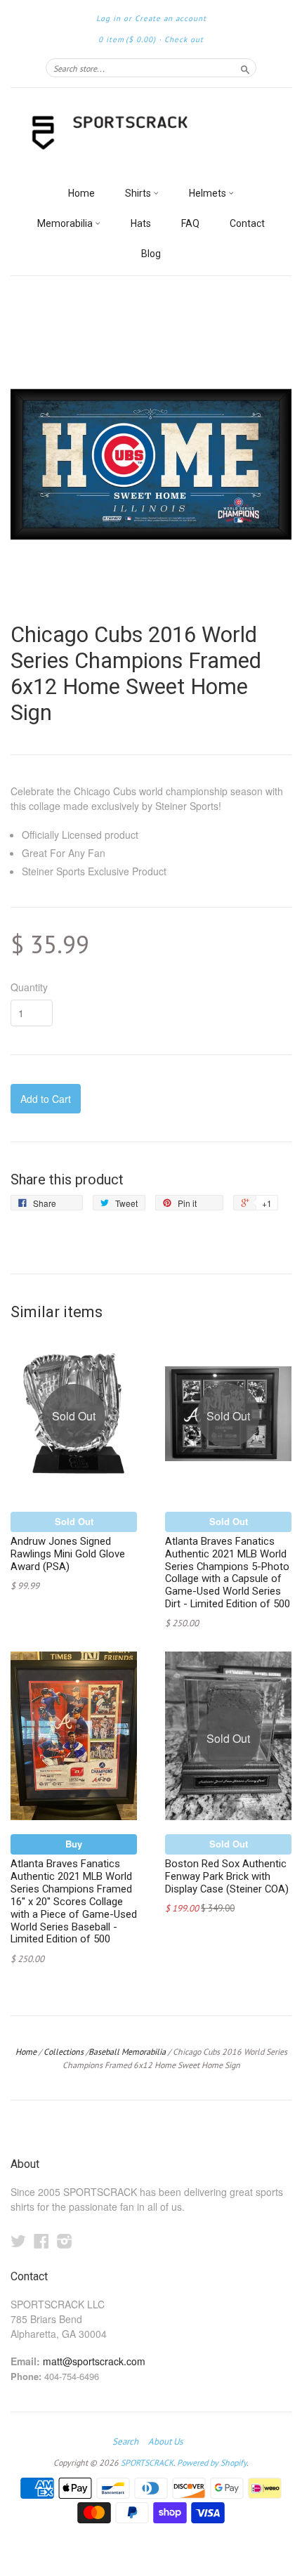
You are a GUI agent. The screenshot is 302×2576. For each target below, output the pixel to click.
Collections (64, 2052)
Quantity (29, 987)
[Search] (245, 67)
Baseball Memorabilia (127, 2052)
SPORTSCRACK (147, 2463)
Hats (141, 223)
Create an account (171, 18)
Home (81, 193)
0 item (127, 39)
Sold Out (74, 1521)
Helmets (209, 193)
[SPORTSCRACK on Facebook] (41, 2241)
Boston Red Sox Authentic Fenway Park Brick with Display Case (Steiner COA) (227, 1876)
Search (125, 2442)
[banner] (151, 133)
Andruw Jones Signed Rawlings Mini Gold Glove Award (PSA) (68, 1554)
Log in (109, 18)
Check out (184, 39)
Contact (247, 223)
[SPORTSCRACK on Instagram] (65, 2241)
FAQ (190, 223)
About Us (165, 2442)
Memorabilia (66, 223)
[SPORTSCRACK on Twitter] (18, 2241)
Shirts (139, 193)
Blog (151, 254)
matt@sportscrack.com (94, 2361)
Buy (74, 1844)
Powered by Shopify (212, 2463)
